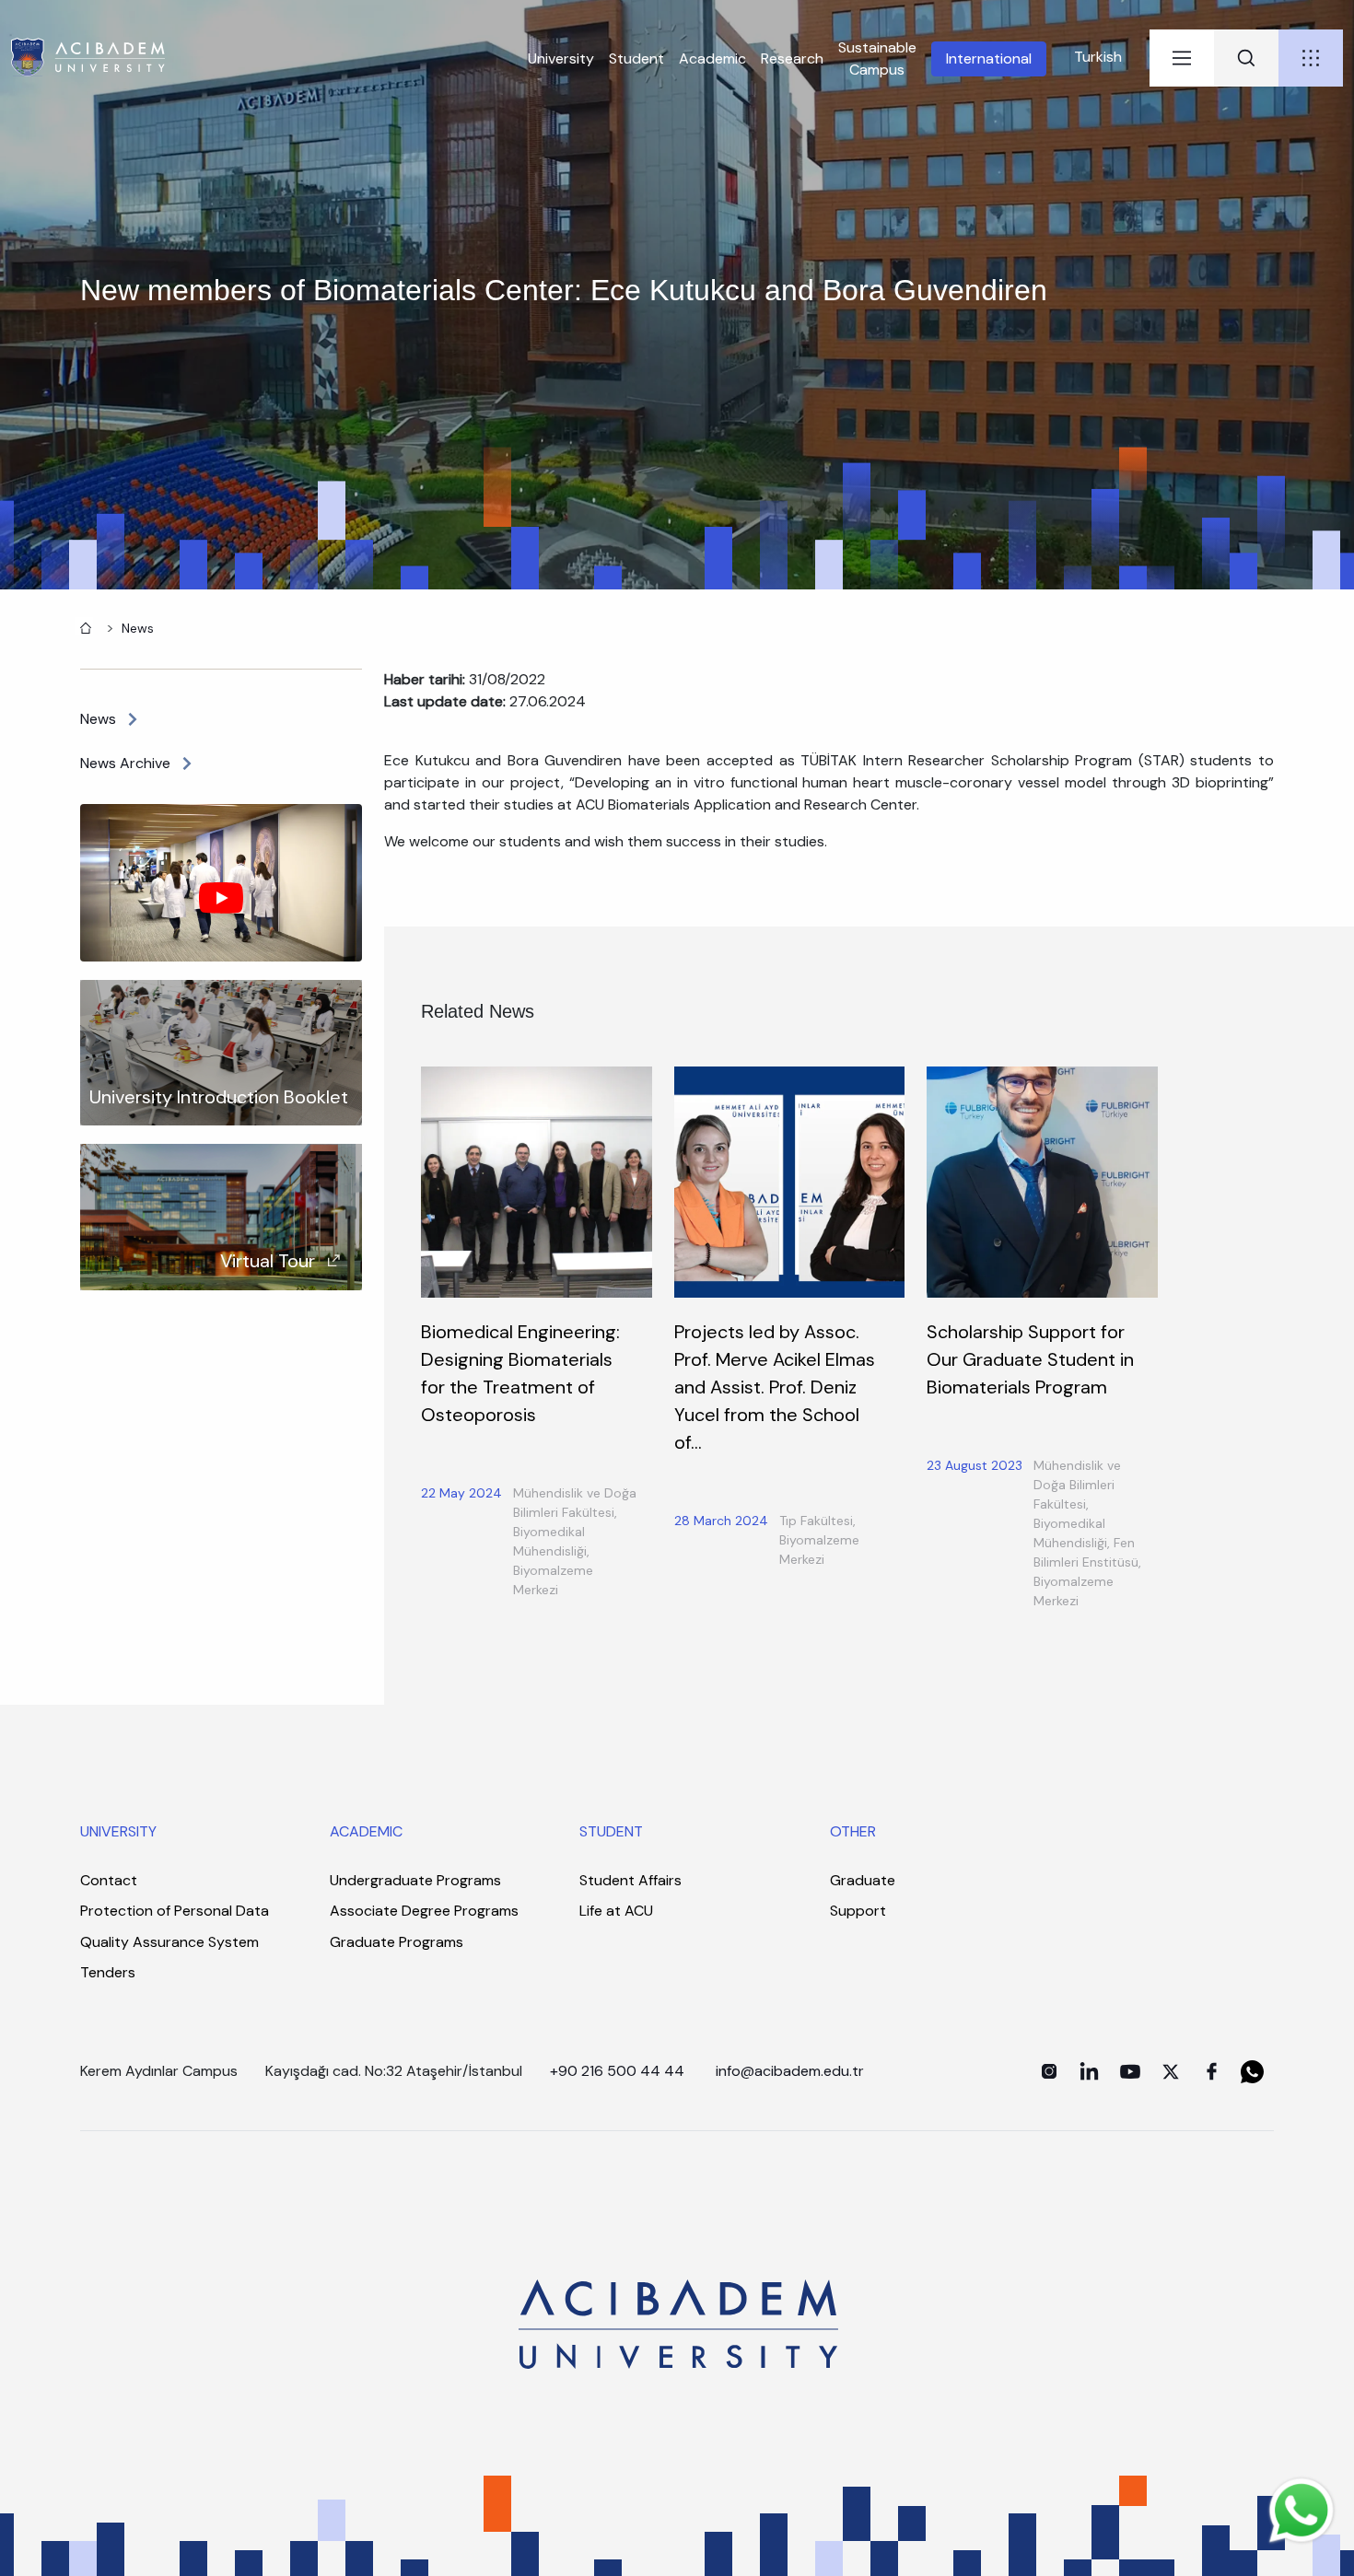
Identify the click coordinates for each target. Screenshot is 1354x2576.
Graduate (863, 1880)
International (989, 58)
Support (858, 1911)
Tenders (108, 1972)
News (138, 628)
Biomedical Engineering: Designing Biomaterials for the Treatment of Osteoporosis (520, 1373)
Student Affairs (630, 1880)
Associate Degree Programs (424, 1911)
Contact (109, 1880)
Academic (712, 58)
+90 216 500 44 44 (617, 2071)
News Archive (125, 763)
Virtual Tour (268, 1261)
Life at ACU (616, 1911)
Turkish (1098, 57)
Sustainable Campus (877, 58)
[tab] (1182, 58)
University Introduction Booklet (219, 1097)
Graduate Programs (397, 1942)
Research (792, 58)
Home (84, 626)
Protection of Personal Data (175, 1911)
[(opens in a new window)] (1049, 2071)
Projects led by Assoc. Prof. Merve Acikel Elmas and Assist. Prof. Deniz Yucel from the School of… (775, 1387)
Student (636, 58)
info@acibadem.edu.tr (792, 2071)
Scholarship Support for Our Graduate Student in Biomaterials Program (1030, 1359)
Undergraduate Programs (415, 1880)
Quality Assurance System (169, 1942)
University (561, 58)
